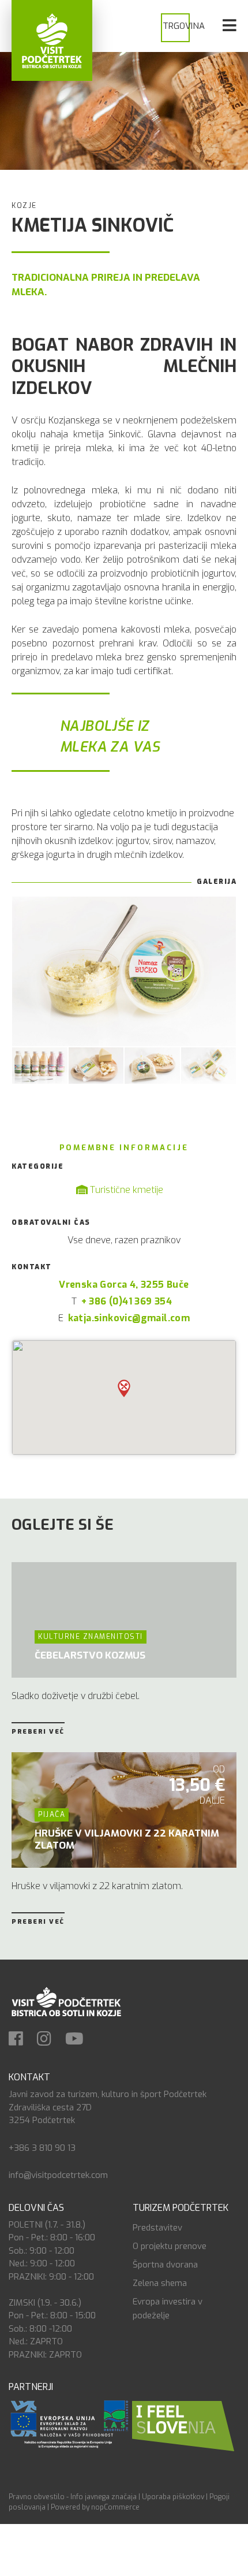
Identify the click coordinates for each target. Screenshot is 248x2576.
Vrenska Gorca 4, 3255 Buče (124, 1285)
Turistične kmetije (125, 1190)
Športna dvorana (165, 2265)
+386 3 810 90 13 (42, 2148)
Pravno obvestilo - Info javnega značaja (73, 2497)
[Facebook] (22, 2040)
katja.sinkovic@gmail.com (129, 1318)
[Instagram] (50, 2040)
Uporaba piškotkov (173, 2497)
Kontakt (29, 2077)
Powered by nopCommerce (95, 2507)
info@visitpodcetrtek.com (58, 2175)
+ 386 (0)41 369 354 (127, 1301)
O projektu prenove (170, 2246)
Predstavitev (157, 2228)
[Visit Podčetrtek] (52, 40)
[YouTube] (80, 2040)
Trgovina (184, 26)
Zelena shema (160, 2283)
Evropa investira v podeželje (168, 2309)
